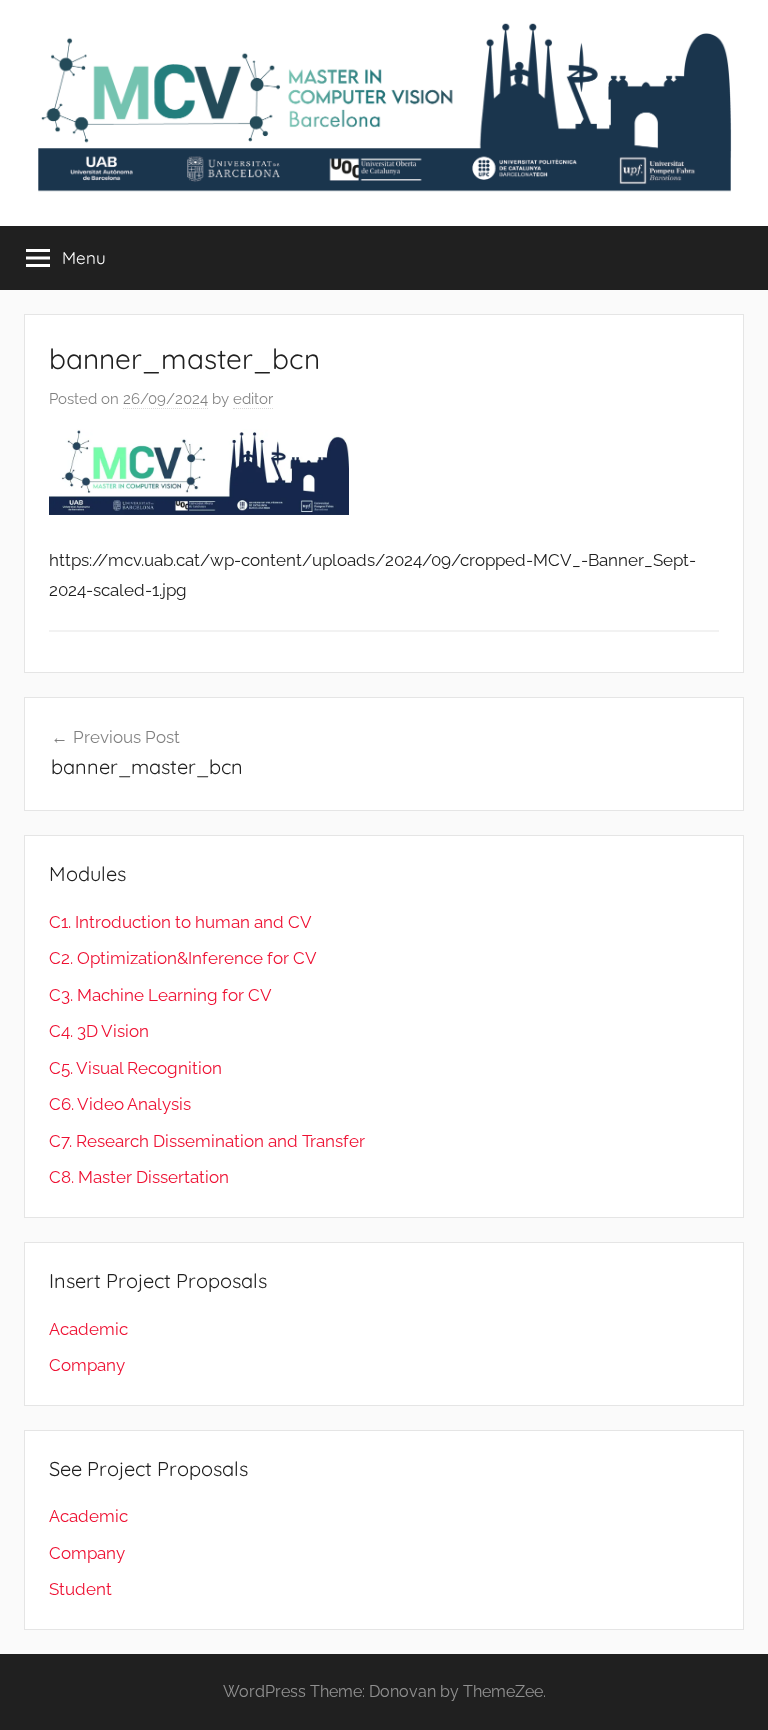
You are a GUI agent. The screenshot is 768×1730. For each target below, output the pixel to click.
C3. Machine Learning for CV (160, 995)
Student (80, 1589)
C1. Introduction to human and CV (180, 922)
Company (87, 1365)
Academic (88, 1329)
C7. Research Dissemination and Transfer (207, 1141)
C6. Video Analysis (120, 1104)
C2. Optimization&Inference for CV (183, 958)
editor (253, 399)
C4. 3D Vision (99, 1031)
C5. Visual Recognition (135, 1068)
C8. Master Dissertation (139, 1177)
